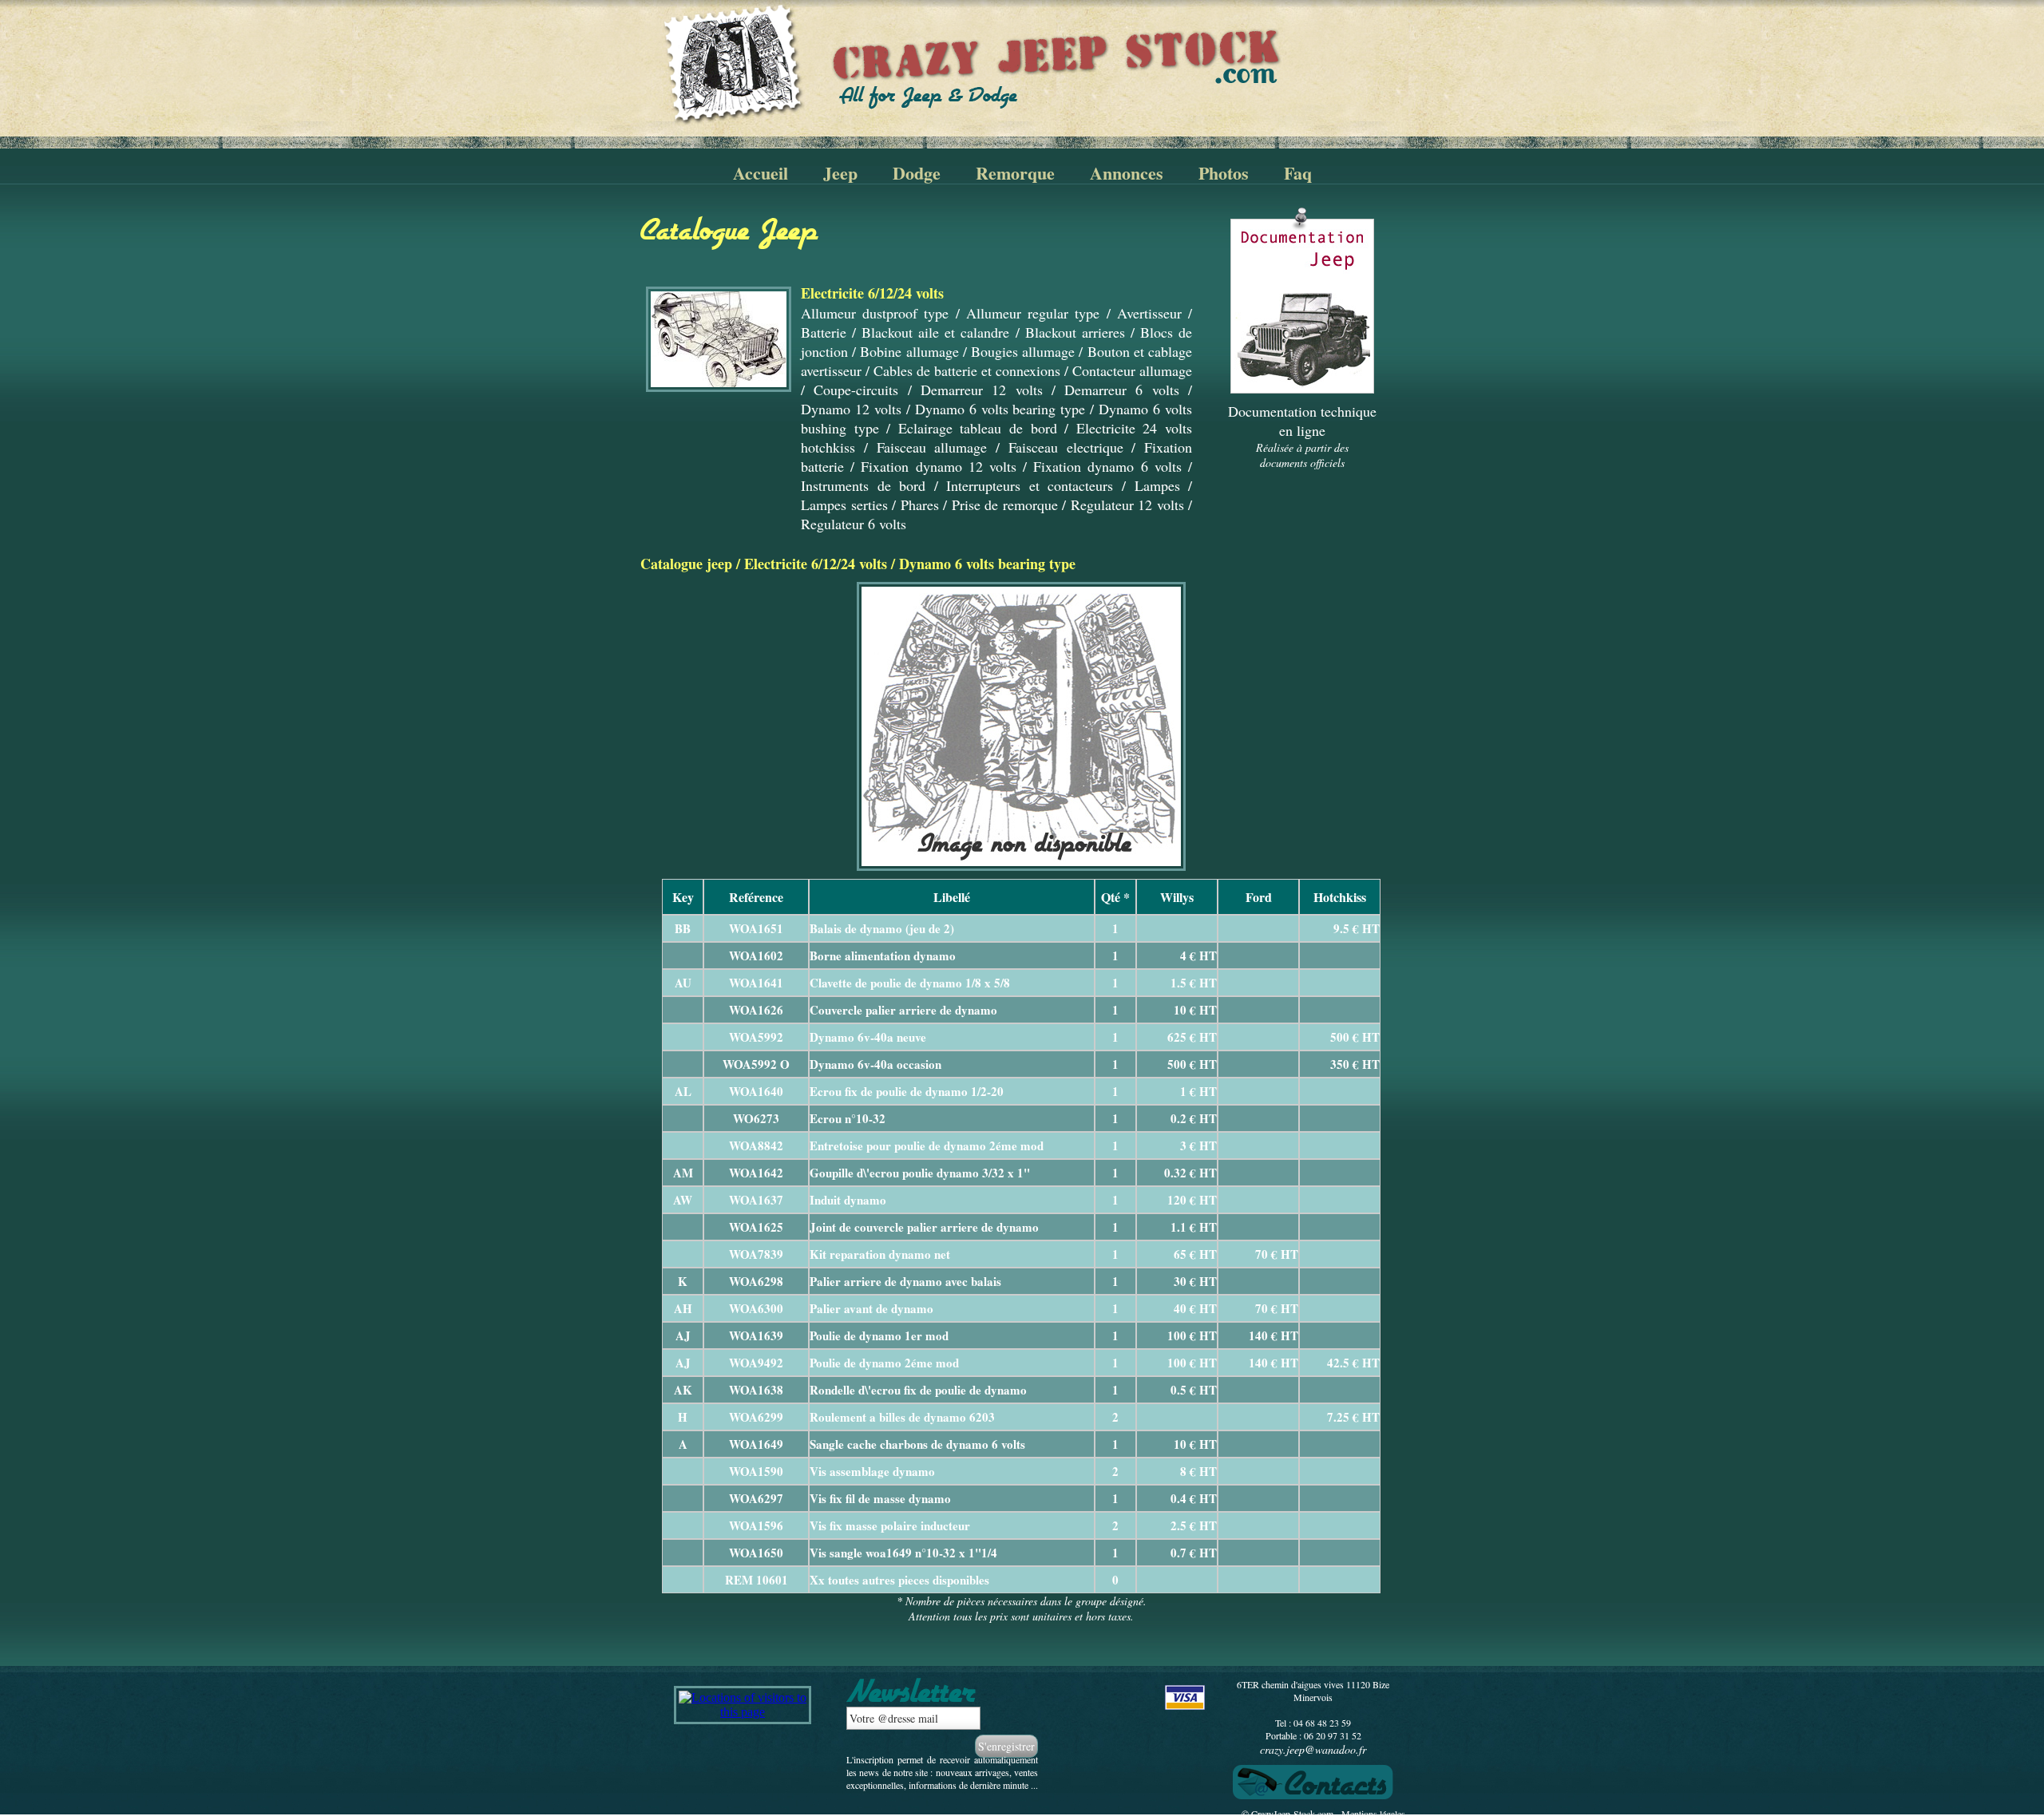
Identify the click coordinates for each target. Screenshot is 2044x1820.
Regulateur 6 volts (854, 524)
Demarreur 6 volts (1122, 390)
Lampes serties (844, 504)
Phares (920, 504)
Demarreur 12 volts (982, 390)
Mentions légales (1373, 1814)
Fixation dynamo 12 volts (939, 466)
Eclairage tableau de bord (978, 428)
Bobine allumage (909, 351)
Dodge (917, 173)
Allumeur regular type (1033, 313)
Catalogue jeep (686, 564)
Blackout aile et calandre (935, 332)
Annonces (1127, 173)
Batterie (824, 332)
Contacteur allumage (1132, 370)
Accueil (761, 173)
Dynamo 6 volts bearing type (1000, 409)
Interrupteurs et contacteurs (1030, 485)
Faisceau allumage (932, 447)
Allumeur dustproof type (875, 313)
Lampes (1157, 485)
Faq (1298, 173)
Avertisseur (1149, 313)
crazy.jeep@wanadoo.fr (1313, 1749)
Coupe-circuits (856, 390)
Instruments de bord (863, 485)
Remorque (1015, 173)
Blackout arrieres (1075, 332)
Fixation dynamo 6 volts (1107, 466)
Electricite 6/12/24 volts (816, 564)
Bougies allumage (1023, 351)
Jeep (840, 173)
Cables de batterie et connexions (967, 370)
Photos (1224, 173)
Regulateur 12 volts (1127, 504)
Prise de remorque (1005, 504)
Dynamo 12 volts (851, 409)
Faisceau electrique (1066, 447)
